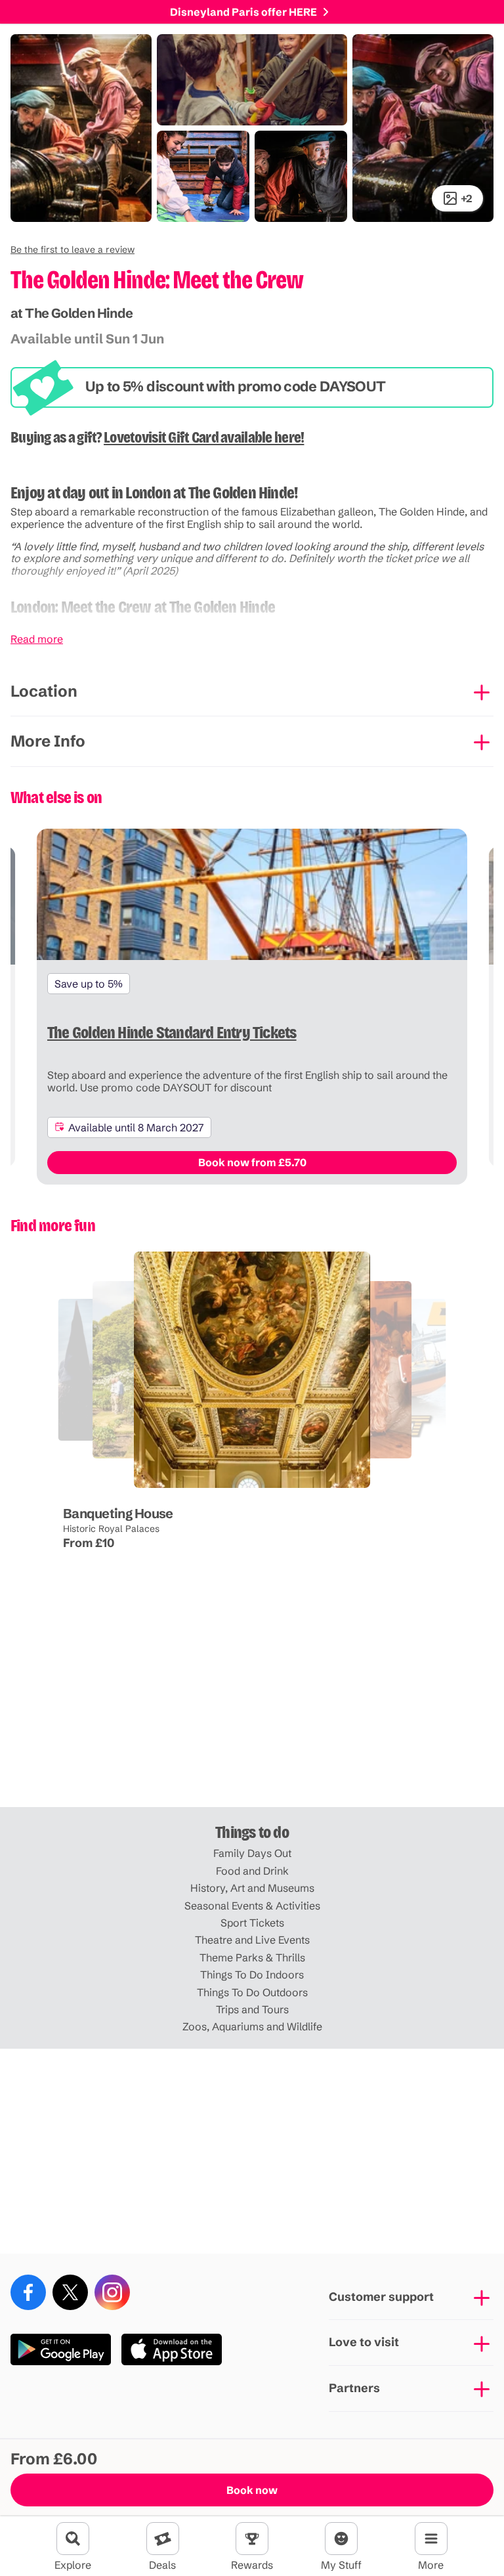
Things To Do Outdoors (252, 1992)
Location (44, 691)
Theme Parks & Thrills (252, 1957)
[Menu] (431, 2539)
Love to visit (364, 2342)
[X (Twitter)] (70, 2292)
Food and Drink (252, 1871)
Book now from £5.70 (252, 1162)
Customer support (381, 2297)
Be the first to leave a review (73, 250)
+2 (467, 198)
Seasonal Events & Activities (252, 1906)
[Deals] (163, 2539)
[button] (73, 250)
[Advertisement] (252, 1705)
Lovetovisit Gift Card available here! (204, 437)
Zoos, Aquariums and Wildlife (252, 2026)
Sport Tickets (252, 1923)
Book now (252, 2490)
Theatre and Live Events (252, 1940)
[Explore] (73, 2539)
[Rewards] (252, 2539)
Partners (354, 2388)
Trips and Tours (252, 2009)
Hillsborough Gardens (88, 1477)
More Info (48, 741)
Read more (37, 639)
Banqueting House (118, 1513)
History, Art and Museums (252, 1888)
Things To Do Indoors (252, 1975)
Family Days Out (252, 1853)
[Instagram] (112, 2292)
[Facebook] (28, 2292)
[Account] (341, 2539)
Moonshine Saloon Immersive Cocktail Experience (262, 1489)
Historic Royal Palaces (111, 1529)
